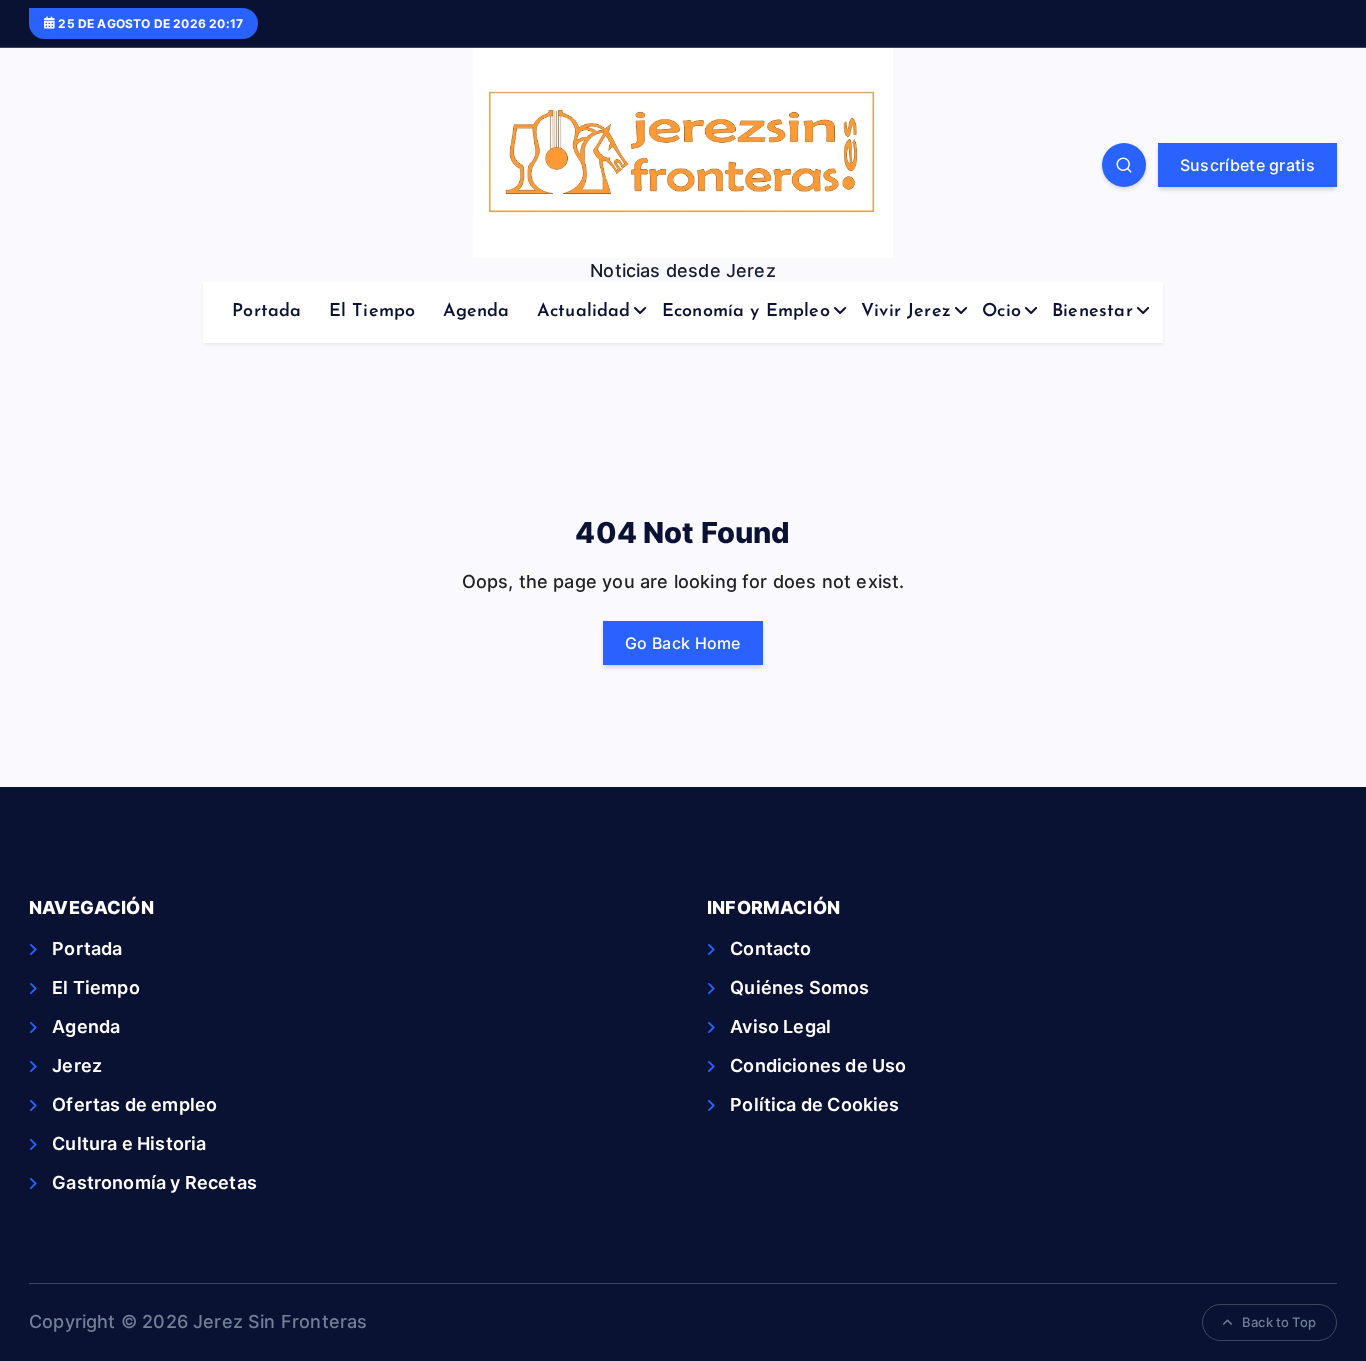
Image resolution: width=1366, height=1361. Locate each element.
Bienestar (1092, 312)
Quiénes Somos (799, 987)
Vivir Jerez (906, 312)
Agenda (476, 312)
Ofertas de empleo (134, 1104)
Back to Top (1279, 1322)
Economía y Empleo (746, 312)
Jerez (77, 1065)
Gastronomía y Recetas (154, 1182)
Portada (266, 312)
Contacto (770, 948)
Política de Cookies (814, 1104)
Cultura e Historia (129, 1143)
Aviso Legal (780, 1026)
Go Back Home (683, 643)
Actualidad (584, 312)
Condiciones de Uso (818, 1065)
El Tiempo (372, 312)
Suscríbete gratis (1247, 165)
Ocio (1001, 312)
